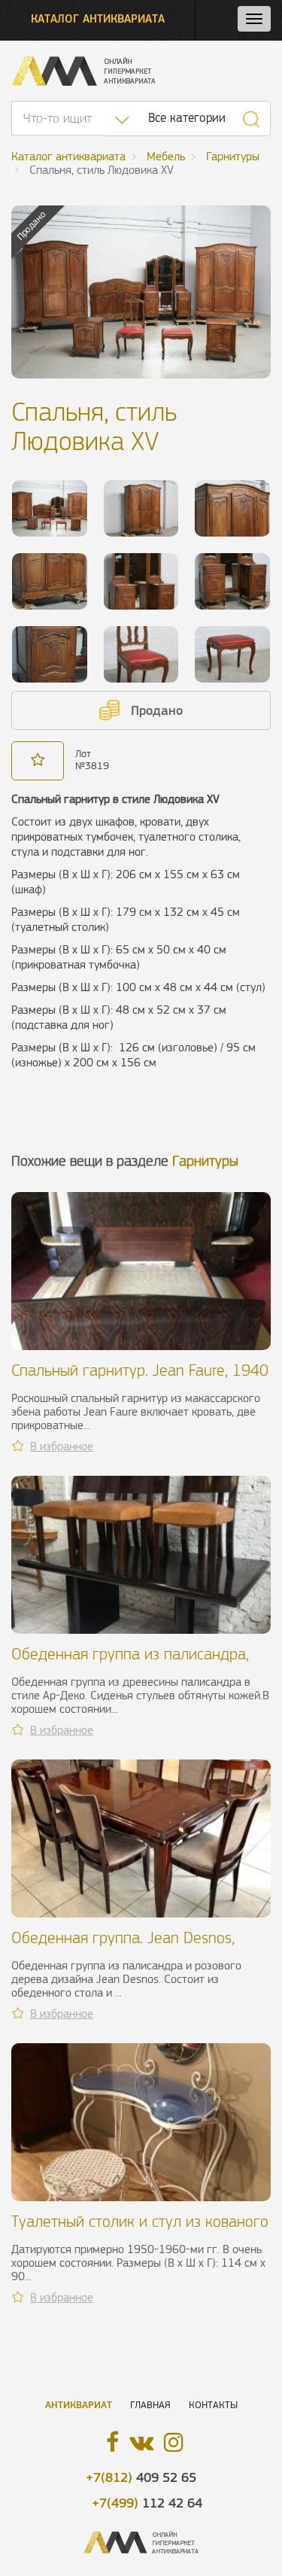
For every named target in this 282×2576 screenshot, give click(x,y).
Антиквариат (79, 2405)
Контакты (213, 2405)
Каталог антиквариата (98, 18)
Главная (150, 2405)
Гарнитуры (205, 1161)
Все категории (187, 118)
